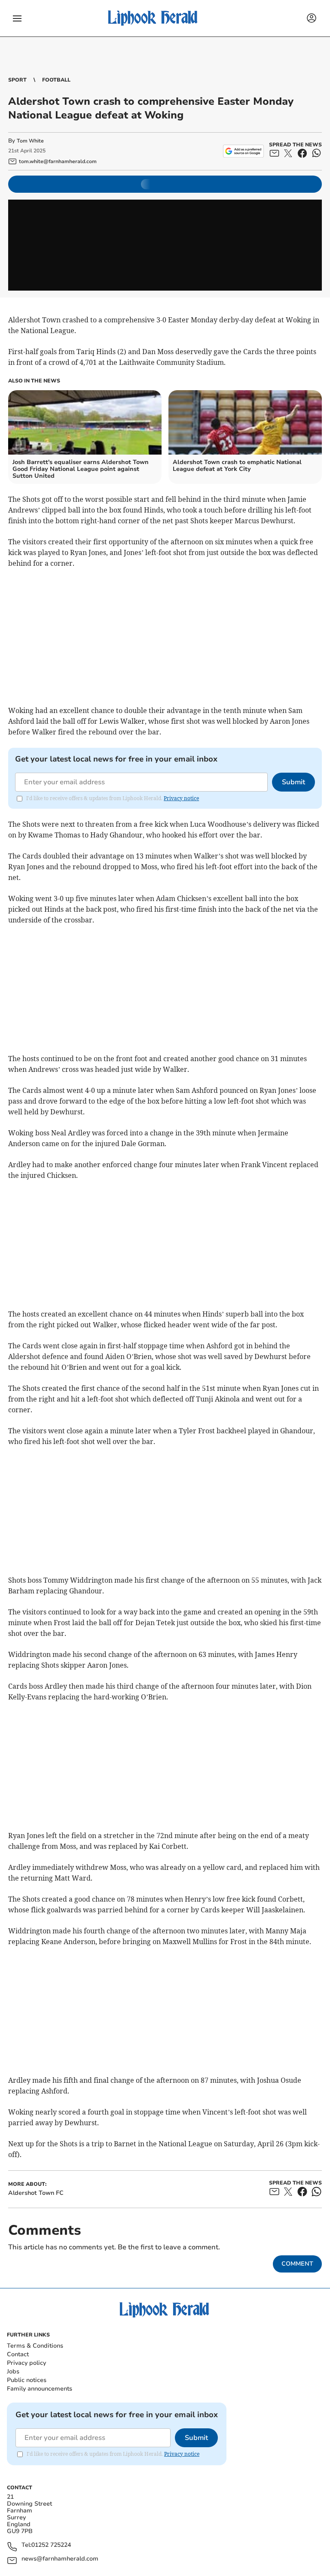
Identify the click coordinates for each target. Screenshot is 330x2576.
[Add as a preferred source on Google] (243, 151)
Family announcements (40, 2389)
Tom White (30, 141)
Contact (18, 2354)
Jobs (13, 2371)
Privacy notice (181, 798)
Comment (297, 2264)
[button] (17, 18)
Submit (293, 782)
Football (56, 80)
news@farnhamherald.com (60, 2559)
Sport (17, 80)
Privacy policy (26, 2363)
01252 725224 (51, 2545)
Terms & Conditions (35, 2346)
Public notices (27, 2380)
